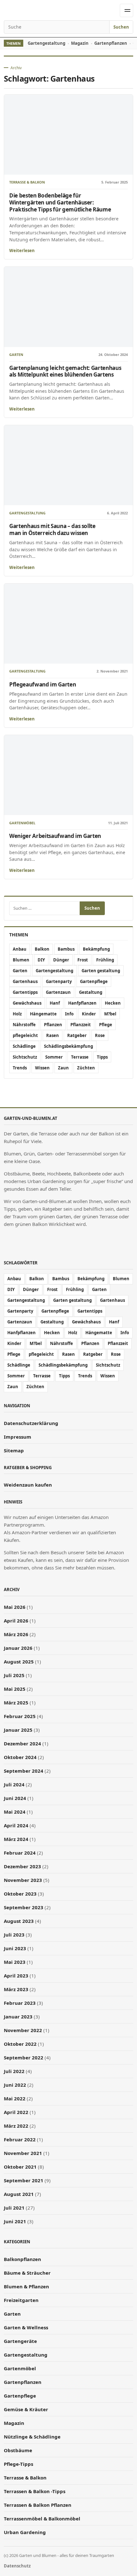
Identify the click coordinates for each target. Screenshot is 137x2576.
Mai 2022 (15, 2098)
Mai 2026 (15, 1607)
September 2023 (24, 1907)
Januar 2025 (18, 1730)
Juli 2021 (14, 2208)
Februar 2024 (20, 1853)
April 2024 (16, 1825)
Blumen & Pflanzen (26, 2286)
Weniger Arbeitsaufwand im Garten (55, 836)
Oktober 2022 (20, 2044)
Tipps (102, 1057)
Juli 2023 (14, 1935)
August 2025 (19, 1662)
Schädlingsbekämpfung (68, 1046)
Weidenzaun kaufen (28, 1485)
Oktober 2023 (20, 1894)
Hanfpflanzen (82, 1003)
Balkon (42, 949)
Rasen (53, 1035)
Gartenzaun (58, 992)
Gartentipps (25, 992)
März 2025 (16, 1703)
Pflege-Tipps (18, 2464)
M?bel (110, 1014)
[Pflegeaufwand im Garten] (68, 624)
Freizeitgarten (21, 2300)
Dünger (61, 960)
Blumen (21, 960)
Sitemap (14, 1450)
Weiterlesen (22, 251)
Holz (17, 1014)
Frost (83, 960)
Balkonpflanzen (22, 2259)
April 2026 (16, 1621)
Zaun (63, 1068)
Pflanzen (53, 1025)
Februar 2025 (20, 1716)
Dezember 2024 (22, 1743)
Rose (100, 1035)
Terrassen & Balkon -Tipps (35, 2491)
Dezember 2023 (22, 1866)
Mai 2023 (15, 1962)
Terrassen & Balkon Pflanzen (38, 2505)
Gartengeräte (20, 2341)
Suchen (121, 27)
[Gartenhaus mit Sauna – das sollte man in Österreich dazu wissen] (68, 465)
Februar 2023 (20, 2003)
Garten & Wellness (26, 2327)
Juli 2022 (14, 2071)
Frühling (105, 960)
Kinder (89, 1014)
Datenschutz (17, 2566)
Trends (20, 1068)
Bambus (66, 949)
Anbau (20, 949)
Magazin (80, 43)
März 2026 (16, 1634)
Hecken (113, 1003)
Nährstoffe (24, 1025)
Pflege (106, 1025)
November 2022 (23, 2030)
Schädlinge (24, 1046)
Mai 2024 (15, 1812)
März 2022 (16, 2126)
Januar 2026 (18, 1648)
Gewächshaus (27, 1003)
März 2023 (16, 1989)
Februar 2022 (20, 2139)
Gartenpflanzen (111, 43)
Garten (16, 355)
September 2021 (24, 2180)
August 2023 (19, 1921)
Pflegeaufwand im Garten (43, 684)
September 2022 (24, 2057)
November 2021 (23, 2153)
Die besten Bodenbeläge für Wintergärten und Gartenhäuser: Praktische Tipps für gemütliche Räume (60, 202)
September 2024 (24, 1771)
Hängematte (43, 1014)
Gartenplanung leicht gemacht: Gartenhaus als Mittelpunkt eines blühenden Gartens (65, 371)
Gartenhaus (25, 981)
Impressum (18, 1437)
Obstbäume (18, 2450)
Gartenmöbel (22, 823)
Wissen (42, 1068)
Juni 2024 (15, 1798)
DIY (41, 960)
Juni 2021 (15, 2221)
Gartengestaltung (47, 43)
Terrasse (80, 1057)
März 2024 (16, 1839)
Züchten (86, 1068)
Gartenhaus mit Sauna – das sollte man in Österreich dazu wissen (52, 529)
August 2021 (19, 2194)
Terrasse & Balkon (27, 182)
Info (69, 1014)
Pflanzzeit (81, 1025)
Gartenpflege (94, 981)
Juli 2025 (14, 1675)
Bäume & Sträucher (27, 2273)
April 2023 (16, 1976)
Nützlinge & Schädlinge (32, 2437)
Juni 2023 (15, 1948)
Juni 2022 (15, 2085)
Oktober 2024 (20, 1757)
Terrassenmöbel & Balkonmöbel (42, 2519)
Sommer (54, 1057)
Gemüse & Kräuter (26, 2409)
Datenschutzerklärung (31, 1423)
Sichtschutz (25, 1057)
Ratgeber (77, 1035)
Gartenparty (59, 981)
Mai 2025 (15, 1689)
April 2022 (16, 2112)
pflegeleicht (25, 1035)
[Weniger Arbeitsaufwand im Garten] (68, 775)
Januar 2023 (18, 2017)
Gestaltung (91, 992)
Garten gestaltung (101, 971)
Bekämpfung (96, 949)
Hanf (55, 1003)
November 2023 (23, 1880)
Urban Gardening (25, 2532)
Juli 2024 (14, 1784)
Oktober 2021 (20, 2167)
